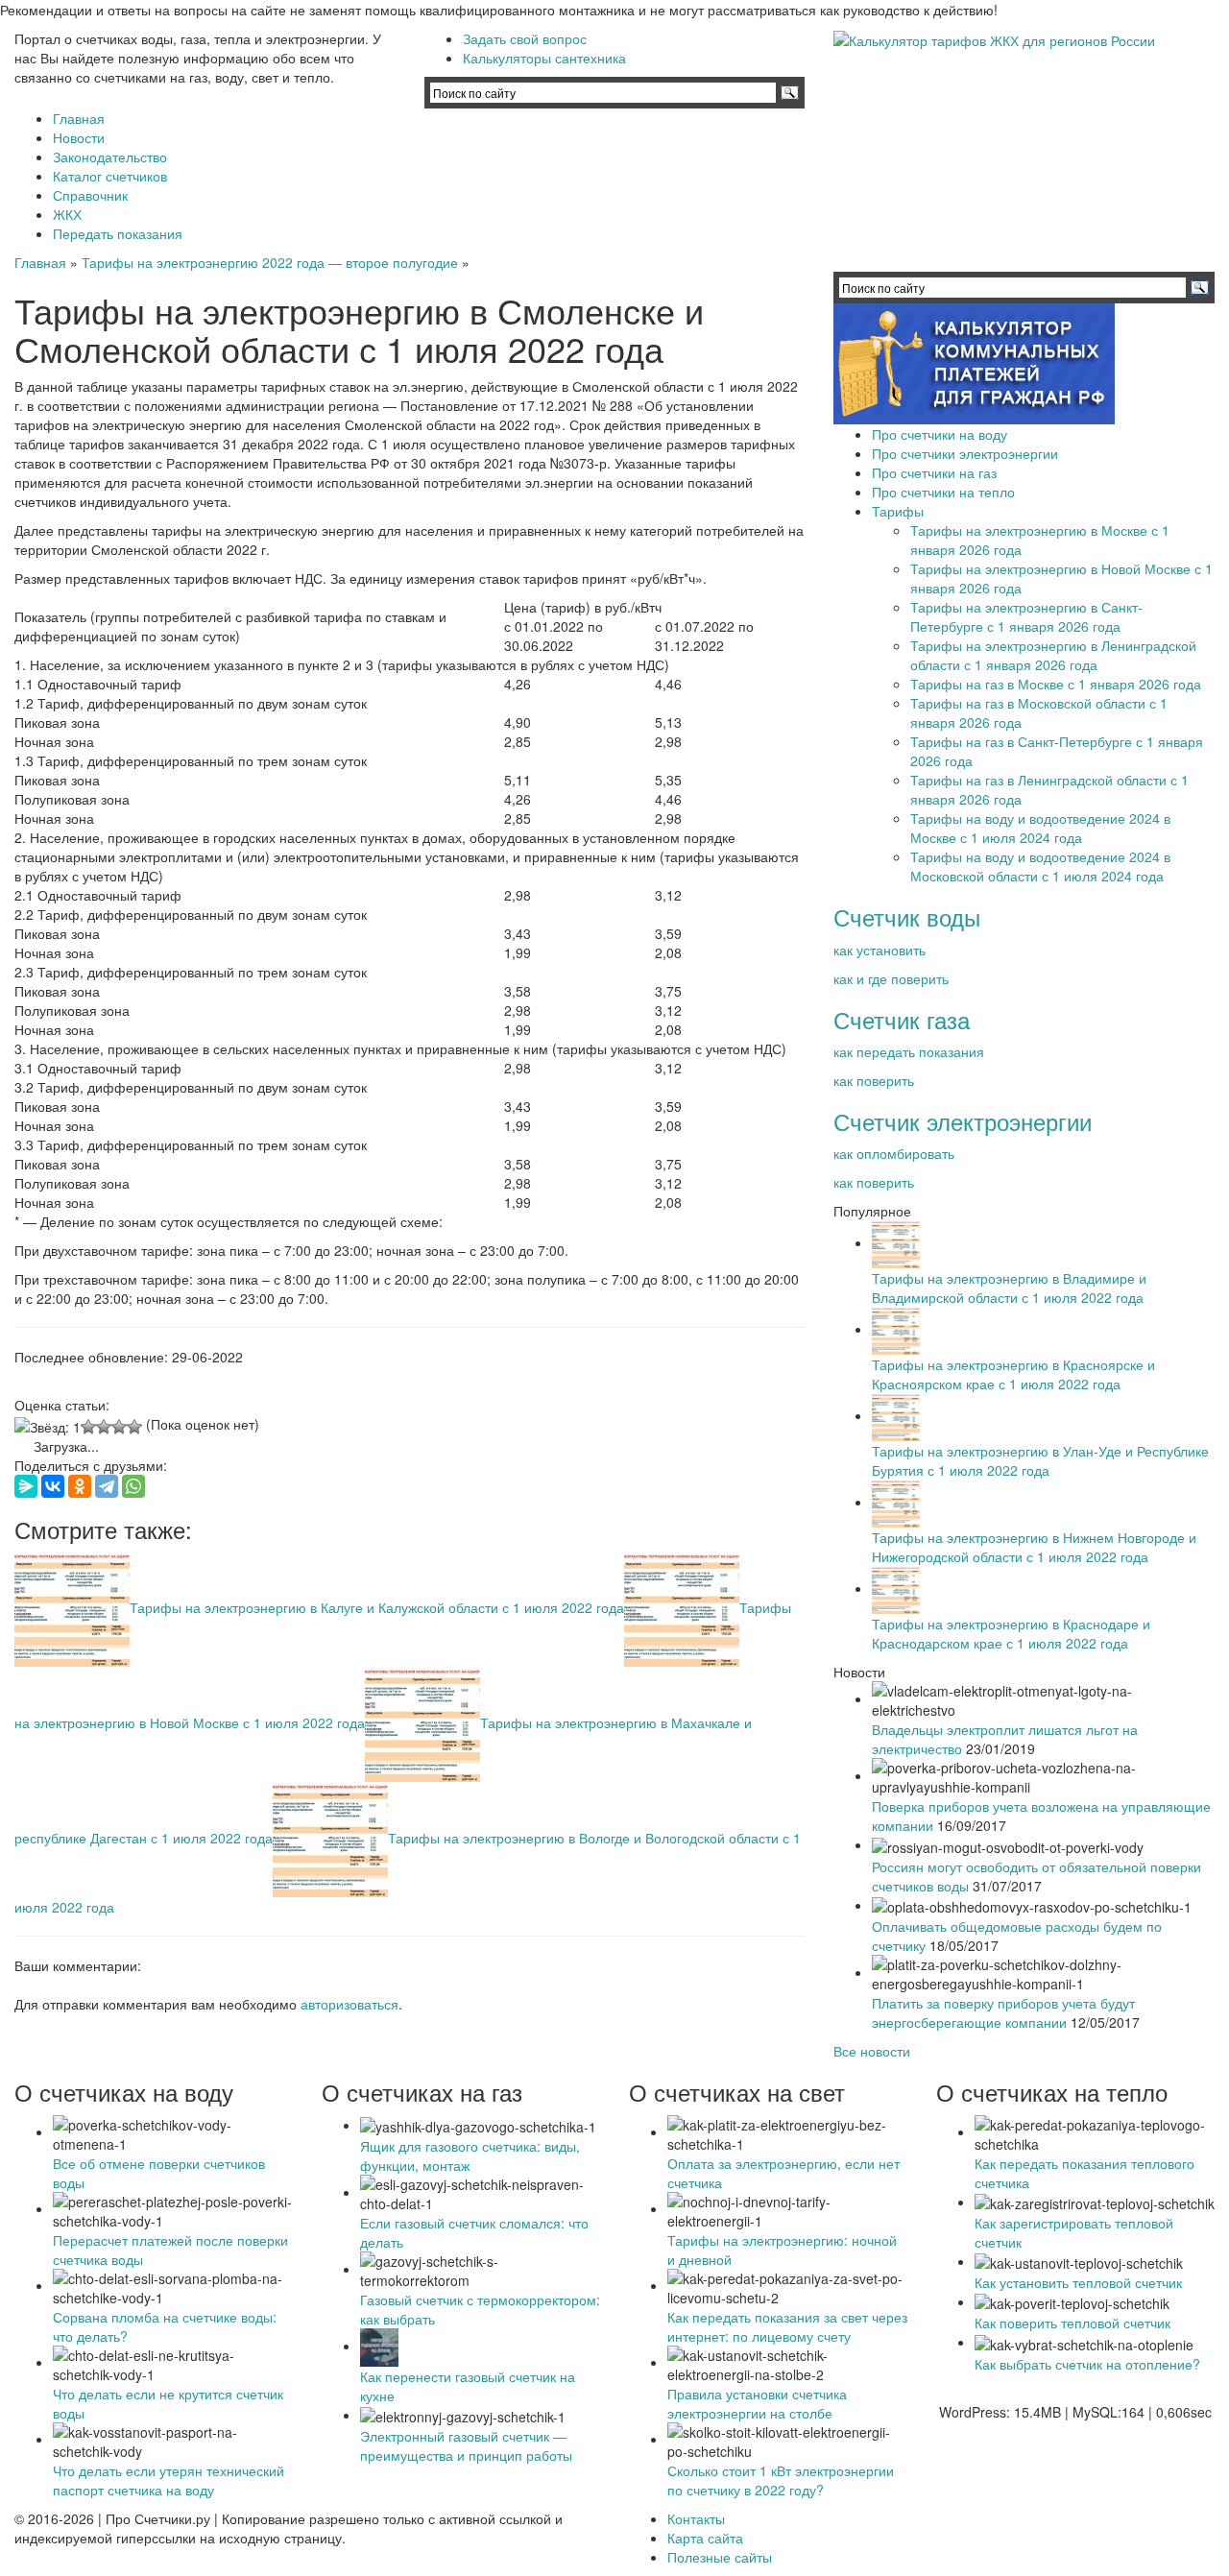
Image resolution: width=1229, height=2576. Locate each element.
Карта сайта (705, 2538)
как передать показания (909, 1051)
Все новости (872, 2051)
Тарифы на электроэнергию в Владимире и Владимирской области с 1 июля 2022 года (1009, 1288)
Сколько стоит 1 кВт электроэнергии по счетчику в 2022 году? (781, 2480)
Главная (79, 118)
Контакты (696, 2518)
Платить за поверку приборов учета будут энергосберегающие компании (1003, 2012)
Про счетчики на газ (934, 472)
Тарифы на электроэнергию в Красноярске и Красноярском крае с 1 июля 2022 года (1013, 1374)
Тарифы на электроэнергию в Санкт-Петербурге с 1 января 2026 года (1026, 616)
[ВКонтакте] (53, 1486)
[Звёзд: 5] (134, 1427)
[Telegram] (107, 1486)
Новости (79, 137)
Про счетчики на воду (940, 434)
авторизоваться (349, 2004)
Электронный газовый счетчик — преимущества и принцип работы (466, 2445)
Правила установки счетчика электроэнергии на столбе (757, 2403)
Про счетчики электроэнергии (965, 453)
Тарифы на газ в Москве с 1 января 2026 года (1056, 684)
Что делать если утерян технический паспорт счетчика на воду (169, 2480)
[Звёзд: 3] (104, 1427)
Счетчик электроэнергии (963, 1121)
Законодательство (110, 156)
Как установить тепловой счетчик (1078, 2282)
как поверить (874, 1080)
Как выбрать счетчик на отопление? (1087, 2364)
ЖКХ (67, 214)
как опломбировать (894, 1153)
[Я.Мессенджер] (26, 1486)
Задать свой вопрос (525, 38)
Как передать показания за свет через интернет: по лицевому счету (787, 2326)
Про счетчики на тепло (943, 492)
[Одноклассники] (80, 1486)
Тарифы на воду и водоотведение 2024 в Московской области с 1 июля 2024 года (1040, 866)
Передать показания (118, 233)
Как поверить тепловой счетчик (1072, 2323)
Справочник (90, 195)
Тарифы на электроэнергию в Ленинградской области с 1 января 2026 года (1053, 655)
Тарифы (898, 511)
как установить (880, 950)
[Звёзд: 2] (88, 1427)
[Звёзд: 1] (48, 1427)
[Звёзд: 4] (119, 1427)
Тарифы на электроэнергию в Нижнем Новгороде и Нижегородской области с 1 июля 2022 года (1034, 1547)
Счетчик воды (907, 916)
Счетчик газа (902, 1019)
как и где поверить (891, 978)
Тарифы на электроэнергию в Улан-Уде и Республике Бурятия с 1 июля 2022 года (1040, 1460)
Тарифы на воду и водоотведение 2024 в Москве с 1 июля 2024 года (1040, 828)
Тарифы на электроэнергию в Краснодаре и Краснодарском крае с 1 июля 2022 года (1011, 1633)
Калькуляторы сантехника (544, 58)
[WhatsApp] (133, 1486)
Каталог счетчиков (110, 176)
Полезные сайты (720, 2557)
